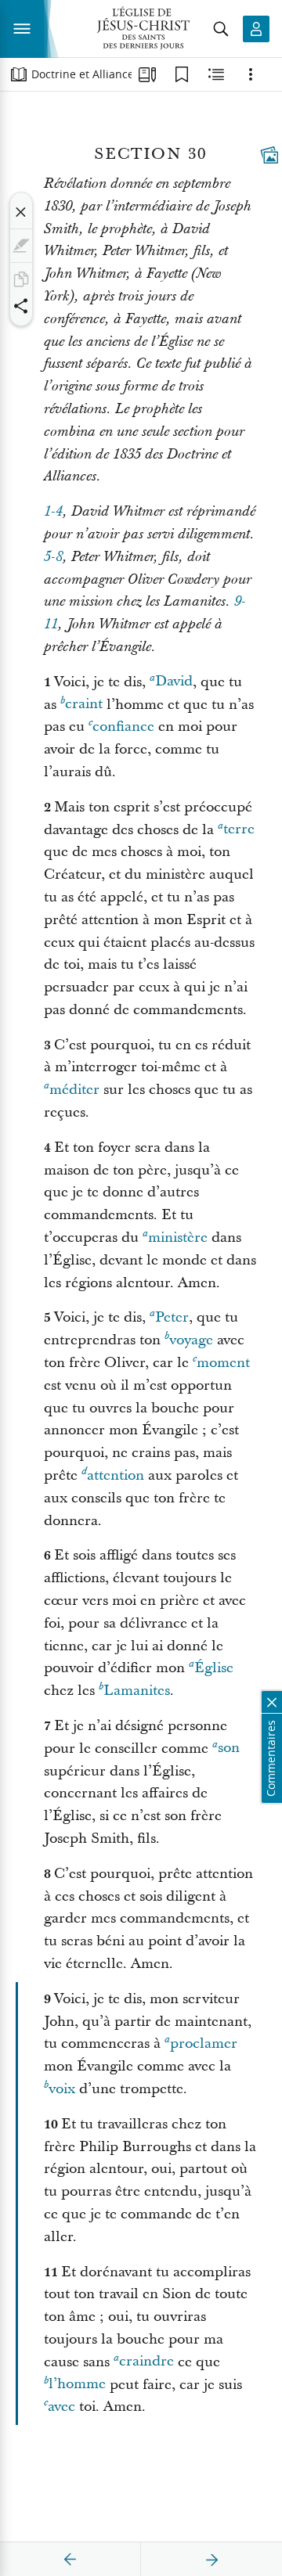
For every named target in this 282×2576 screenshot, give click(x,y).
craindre (146, 2362)
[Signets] (182, 74)
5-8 (53, 557)
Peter (172, 1317)
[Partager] (21, 306)
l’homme (77, 2385)
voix (62, 2089)
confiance (123, 727)
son (229, 1749)
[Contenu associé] (216, 74)
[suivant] (211, 2560)
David (174, 682)
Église (214, 1668)
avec (61, 2407)
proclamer (204, 2044)
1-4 (53, 512)
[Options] (251, 74)
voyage (191, 1340)
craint (84, 705)
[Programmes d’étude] (147, 74)
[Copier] (21, 279)
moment (223, 1363)
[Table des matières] (19, 74)
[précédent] (70, 2560)
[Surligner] (21, 246)
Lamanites (137, 1691)
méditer (74, 1090)
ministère (178, 1238)
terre (239, 830)
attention (116, 1475)
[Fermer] (21, 212)
